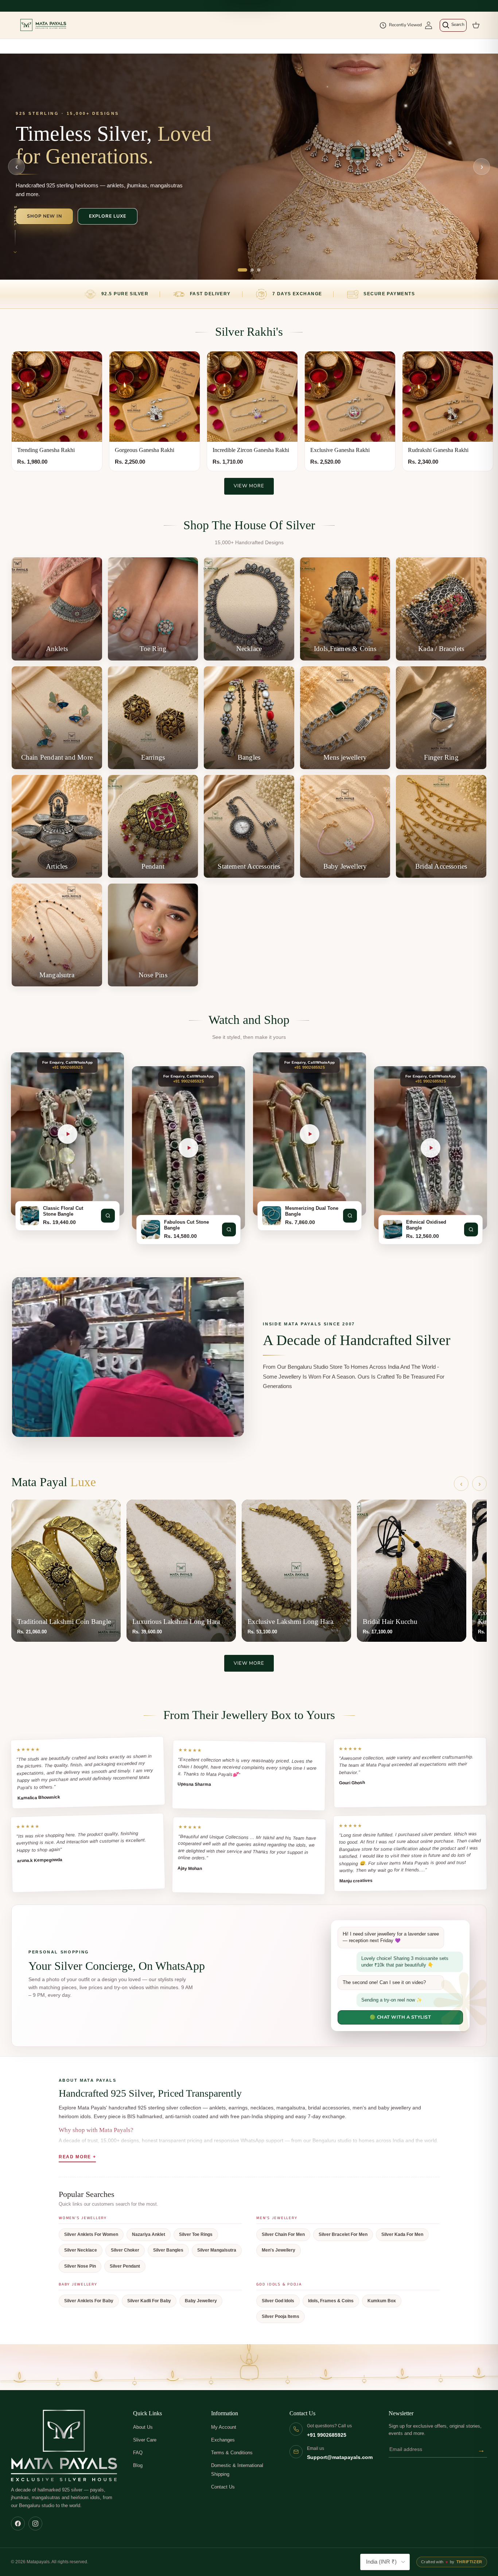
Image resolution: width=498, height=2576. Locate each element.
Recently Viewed (405, 25)
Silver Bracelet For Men (343, 2234)
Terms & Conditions (232, 2453)
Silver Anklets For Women (91, 2234)
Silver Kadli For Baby (149, 2301)
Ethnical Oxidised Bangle (426, 1225)
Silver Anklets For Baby (89, 2301)
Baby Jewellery (201, 2301)
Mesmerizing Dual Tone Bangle (312, 1211)
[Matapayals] (44, 25)
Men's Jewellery (279, 2250)
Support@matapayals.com (340, 2457)
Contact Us (223, 2487)
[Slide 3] (259, 270)
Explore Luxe (108, 216)
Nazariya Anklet (149, 2234)
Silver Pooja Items (281, 2316)
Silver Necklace (81, 2250)
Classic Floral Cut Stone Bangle (63, 1211)
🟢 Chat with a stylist (400, 2017)
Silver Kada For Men (402, 2234)
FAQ (138, 2453)
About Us (143, 2427)
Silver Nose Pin (80, 2266)
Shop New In (44, 216)
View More (249, 486)
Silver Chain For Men (283, 2234)
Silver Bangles (168, 2250)
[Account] (429, 25)
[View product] (108, 1216)
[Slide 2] (252, 270)
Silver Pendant (125, 2266)
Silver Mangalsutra (217, 2250)
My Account (224, 2427)
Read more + (77, 2157)
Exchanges (223, 2440)
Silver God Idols (278, 2301)
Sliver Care (145, 2440)
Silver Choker (125, 2250)
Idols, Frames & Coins (331, 2301)
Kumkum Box (382, 2301)
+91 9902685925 (327, 2435)
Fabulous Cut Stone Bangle (186, 1225)
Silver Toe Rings (196, 2234)
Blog (138, 2465)
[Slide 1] (242, 270)
